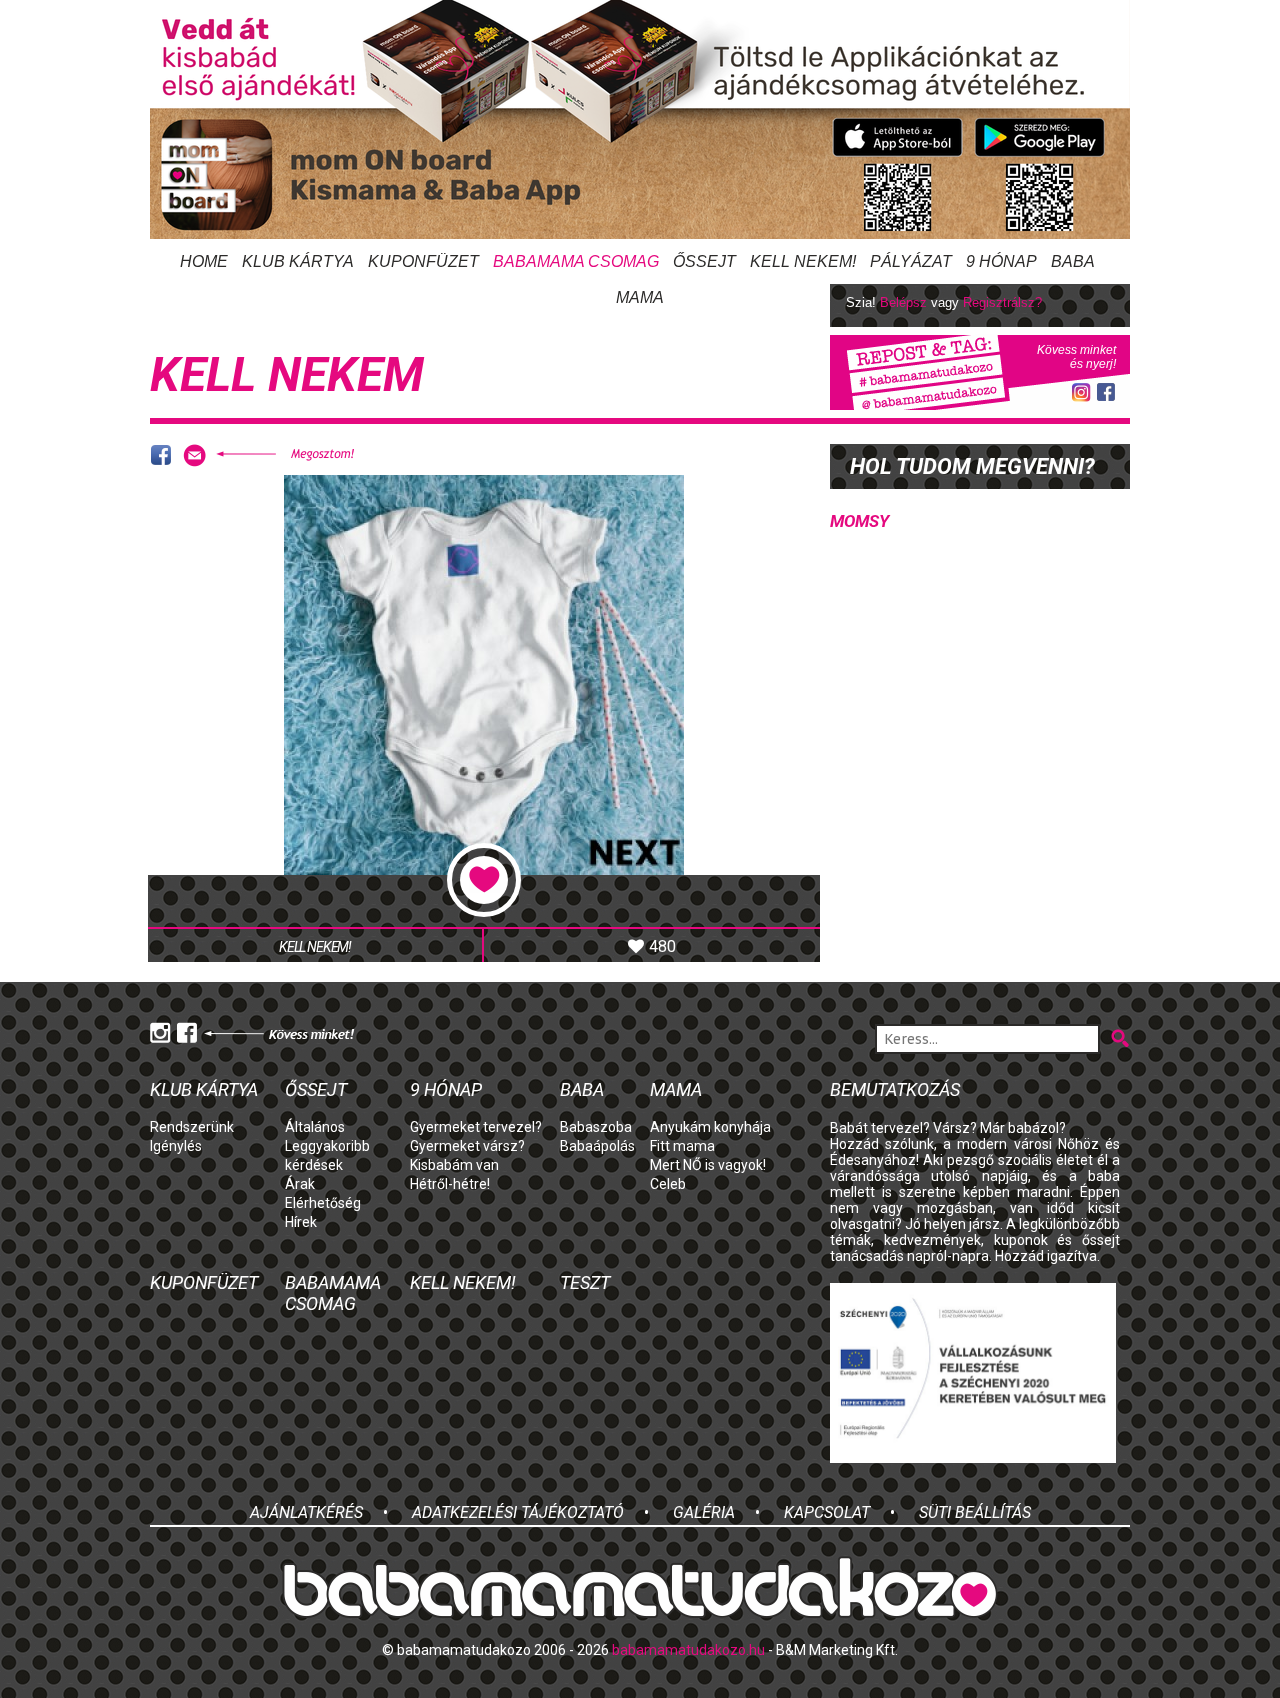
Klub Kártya (298, 261)
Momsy (859, 521)
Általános (315, 1127)
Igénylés (176, 1146)
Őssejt (704, 261)
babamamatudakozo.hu (688, 1650)
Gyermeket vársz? (467, 1146)
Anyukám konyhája (710, 1127)
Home (204, 261)
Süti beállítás (975, 1512)
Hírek (301, 1222)
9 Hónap (1001, 261)
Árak (300, 1184)
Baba (582, 1089)
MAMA (640, 297)
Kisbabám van (454, 1165)
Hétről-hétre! (450, 1184)
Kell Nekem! (803, 261)
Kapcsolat (827, 1512)
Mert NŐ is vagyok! (708, 1165)
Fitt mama (682, 1146)
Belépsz (903, 302)
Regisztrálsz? (1002, 302)
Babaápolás (597, 1146)
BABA (1073, 261)
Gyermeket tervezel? (476, 1127)
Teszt (585, 1282)
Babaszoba (596, 1127)
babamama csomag (576, 261)
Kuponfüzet (423, 261)
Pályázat (911, 261)
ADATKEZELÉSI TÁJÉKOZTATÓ (518, 1512)
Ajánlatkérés (306, 1512)
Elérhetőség (323, 1203)
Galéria (704, 1512)
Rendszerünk (192, 1127)
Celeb (668, 1184)
